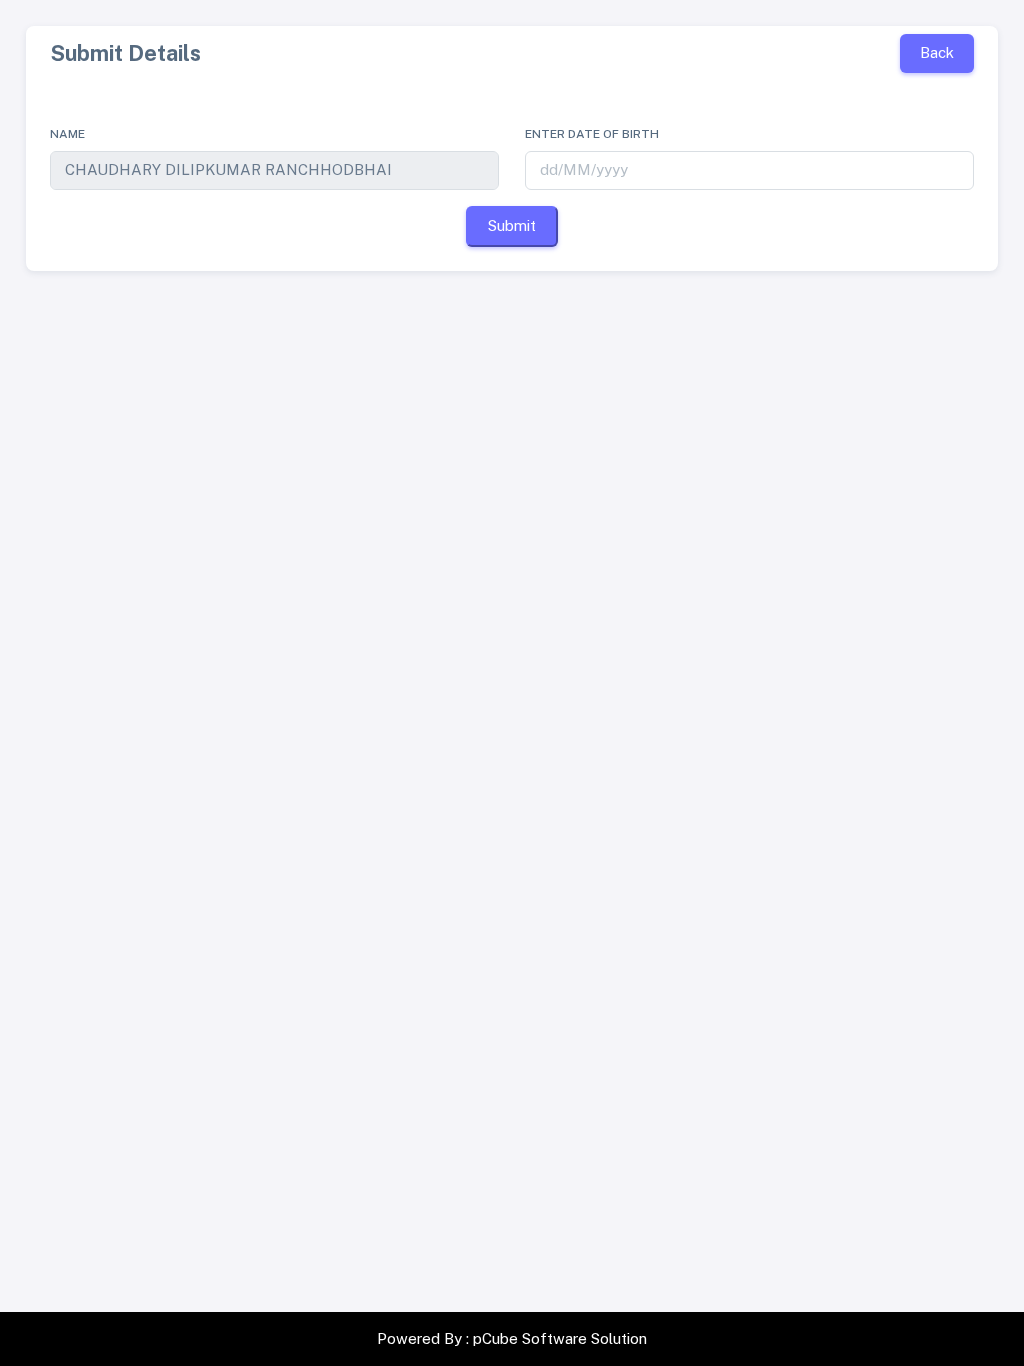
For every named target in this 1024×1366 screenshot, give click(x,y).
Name (67, 134)
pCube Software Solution (560, 1338)
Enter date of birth (592, 134)
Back (937, 52)
